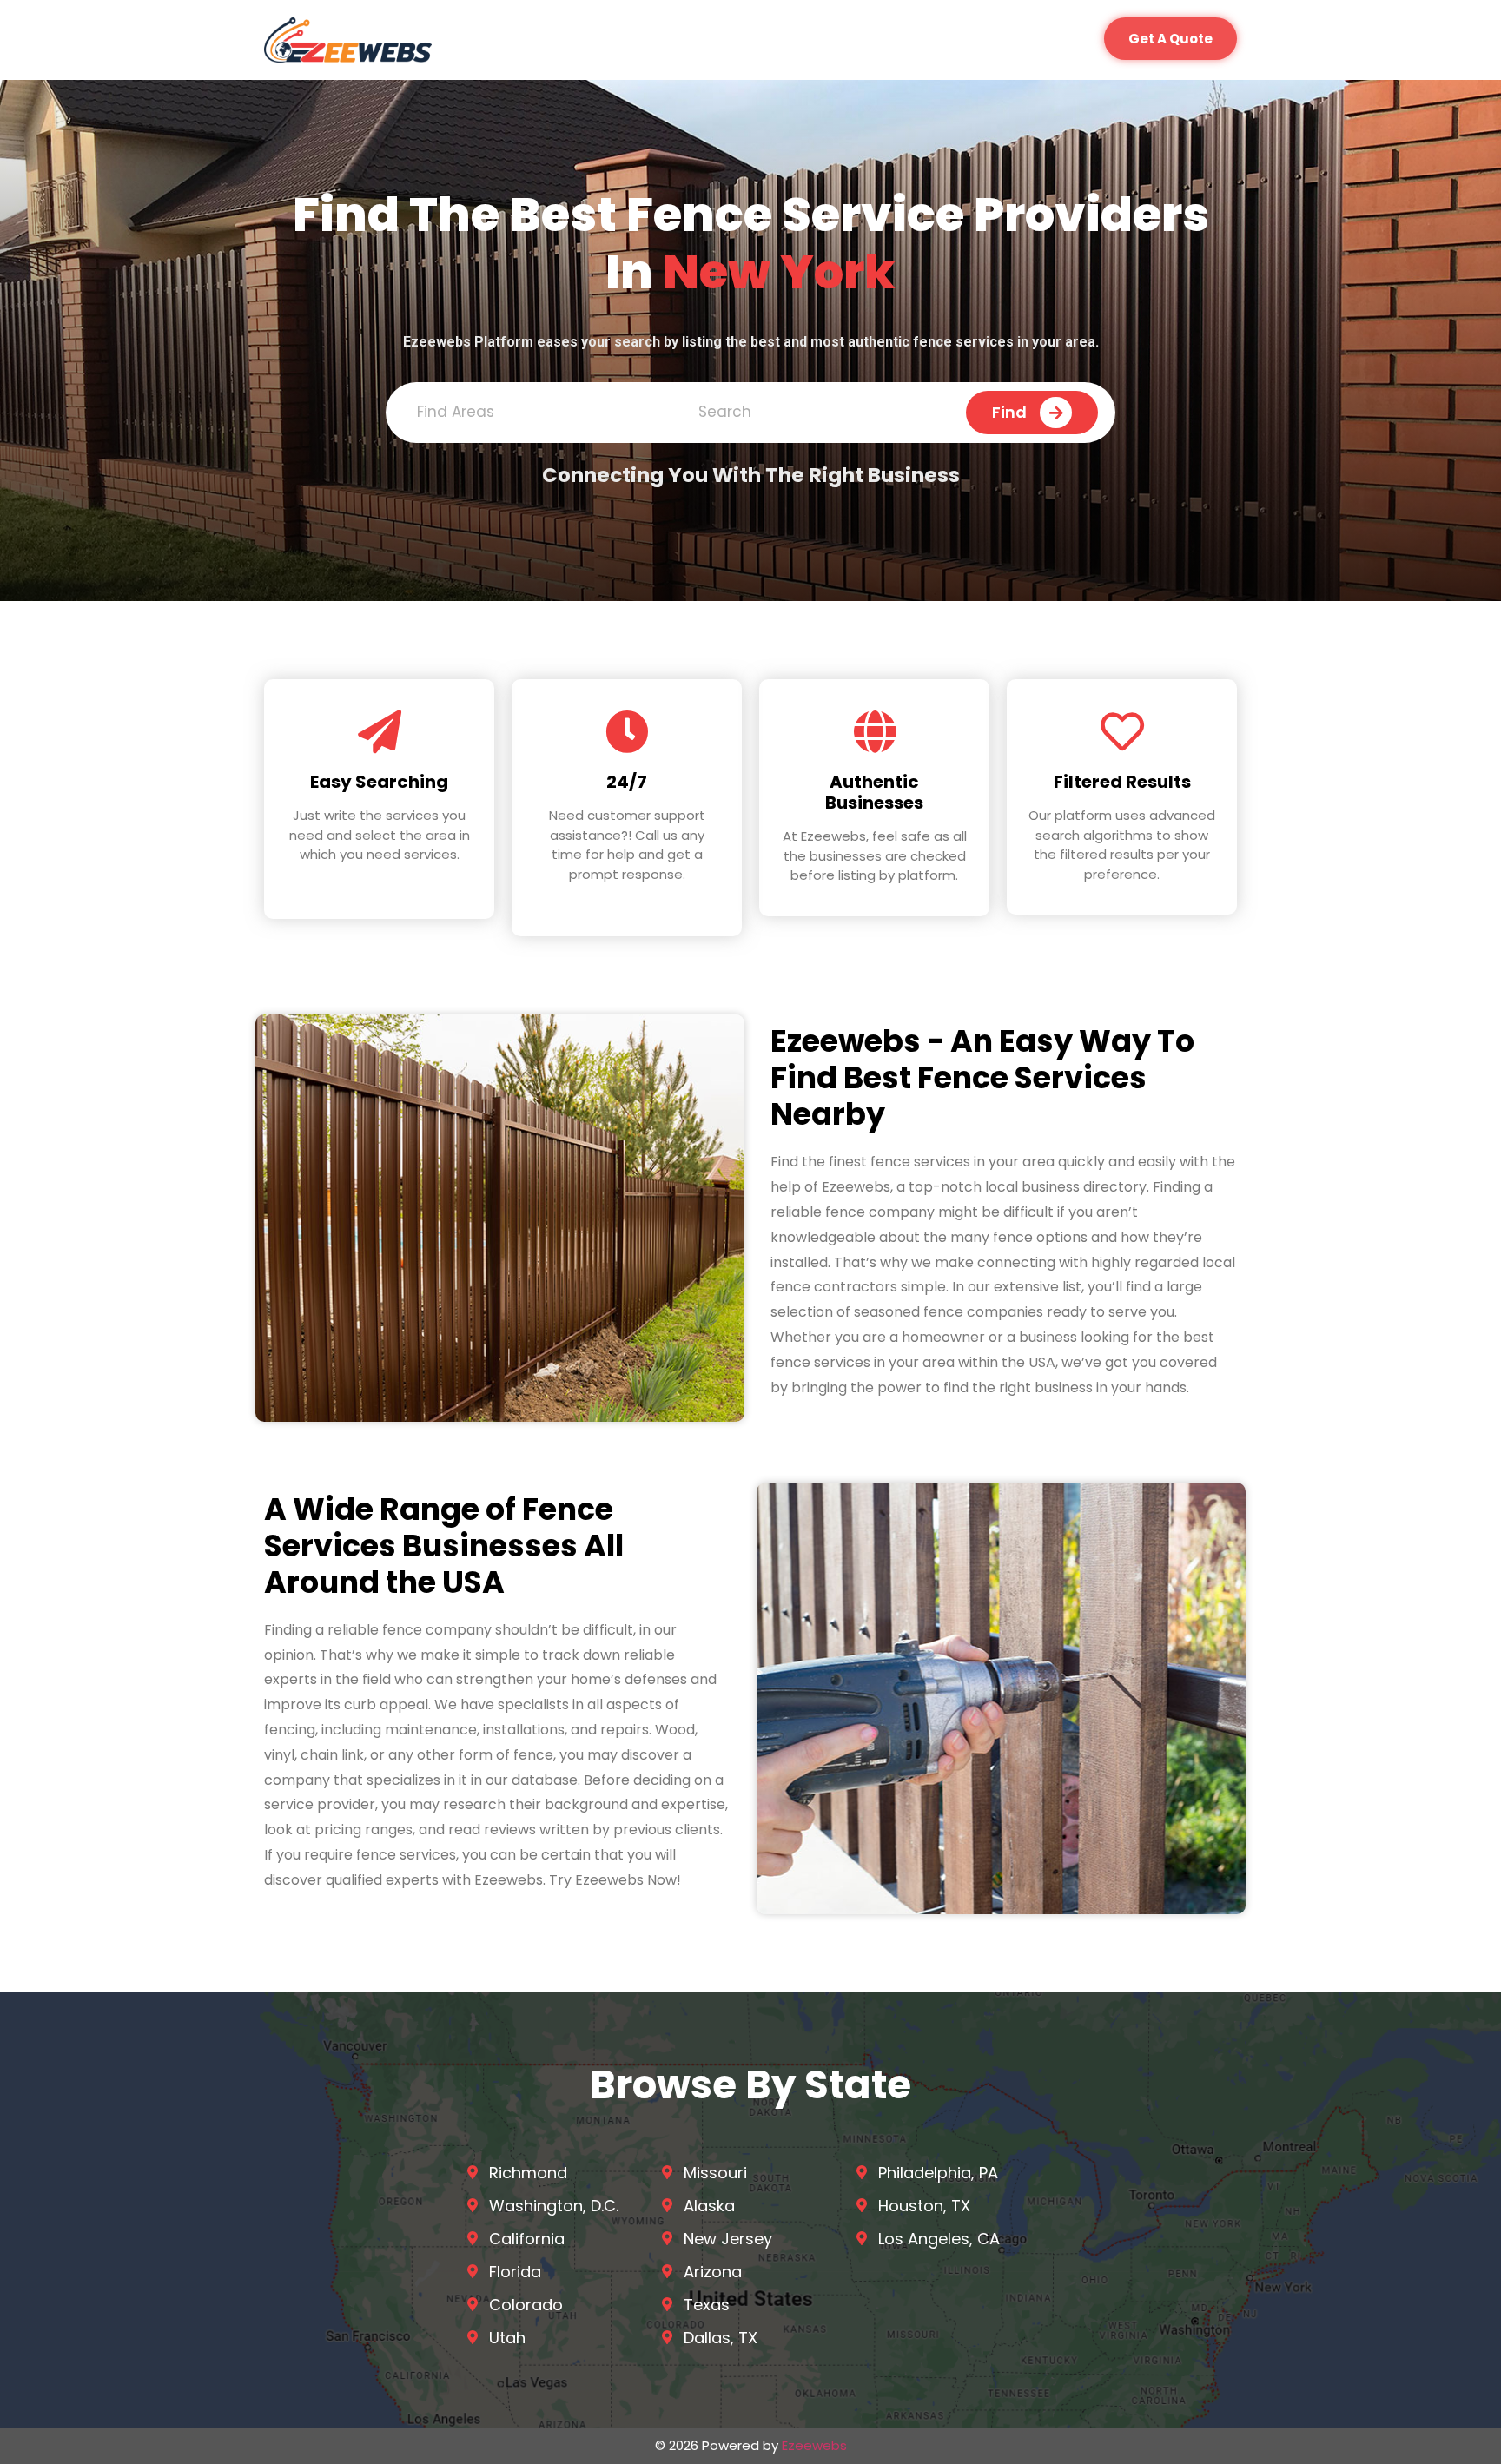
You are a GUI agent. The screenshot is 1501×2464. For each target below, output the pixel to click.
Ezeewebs (814, 2445)
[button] (1170, 39)
